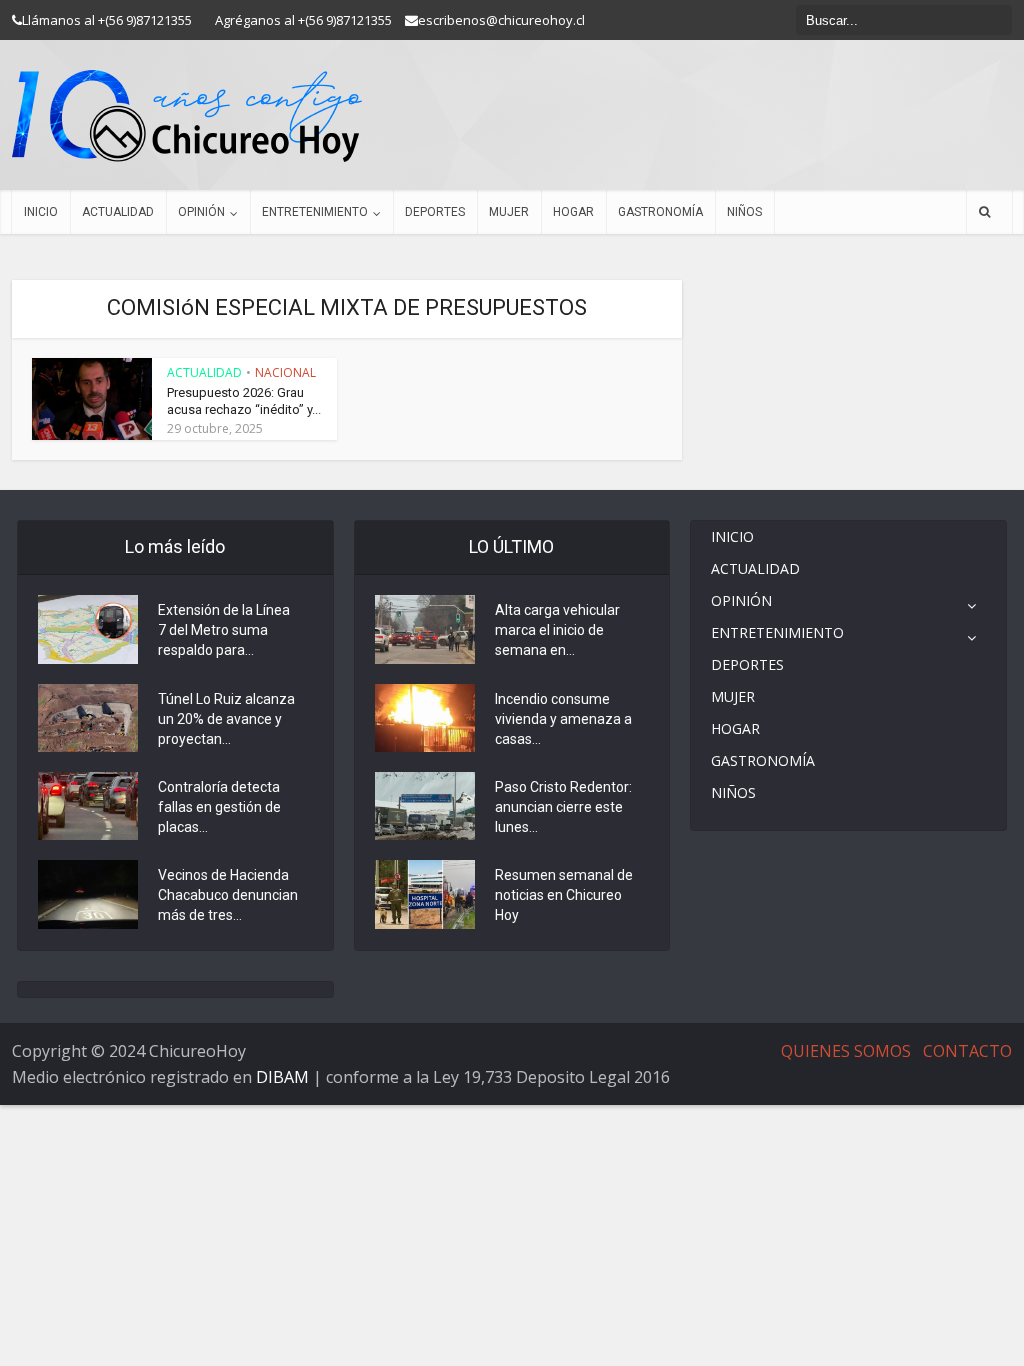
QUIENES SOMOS (846, 1051)
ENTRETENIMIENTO (315, 212)
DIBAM (282, 1077)
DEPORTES (435, 212)
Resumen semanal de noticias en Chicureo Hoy (564, 895)
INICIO (41, 212)
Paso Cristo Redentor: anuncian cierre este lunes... (563, 807)
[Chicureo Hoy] (187, 116)
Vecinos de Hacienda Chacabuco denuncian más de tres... (228, 895)
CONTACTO (967, 1051)
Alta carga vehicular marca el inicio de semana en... (557, 630)
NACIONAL (285, 372)
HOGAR (573, 212)
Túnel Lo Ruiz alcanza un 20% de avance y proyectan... (226, 719)
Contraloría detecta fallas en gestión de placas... (219, 807)
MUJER (509, 212)
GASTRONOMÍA (660, 212)
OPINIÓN (201, 212)
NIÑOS (744, 212)
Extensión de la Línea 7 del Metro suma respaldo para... (224, 630)
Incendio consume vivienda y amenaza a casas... (563, 719)
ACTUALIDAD (118, 212)
